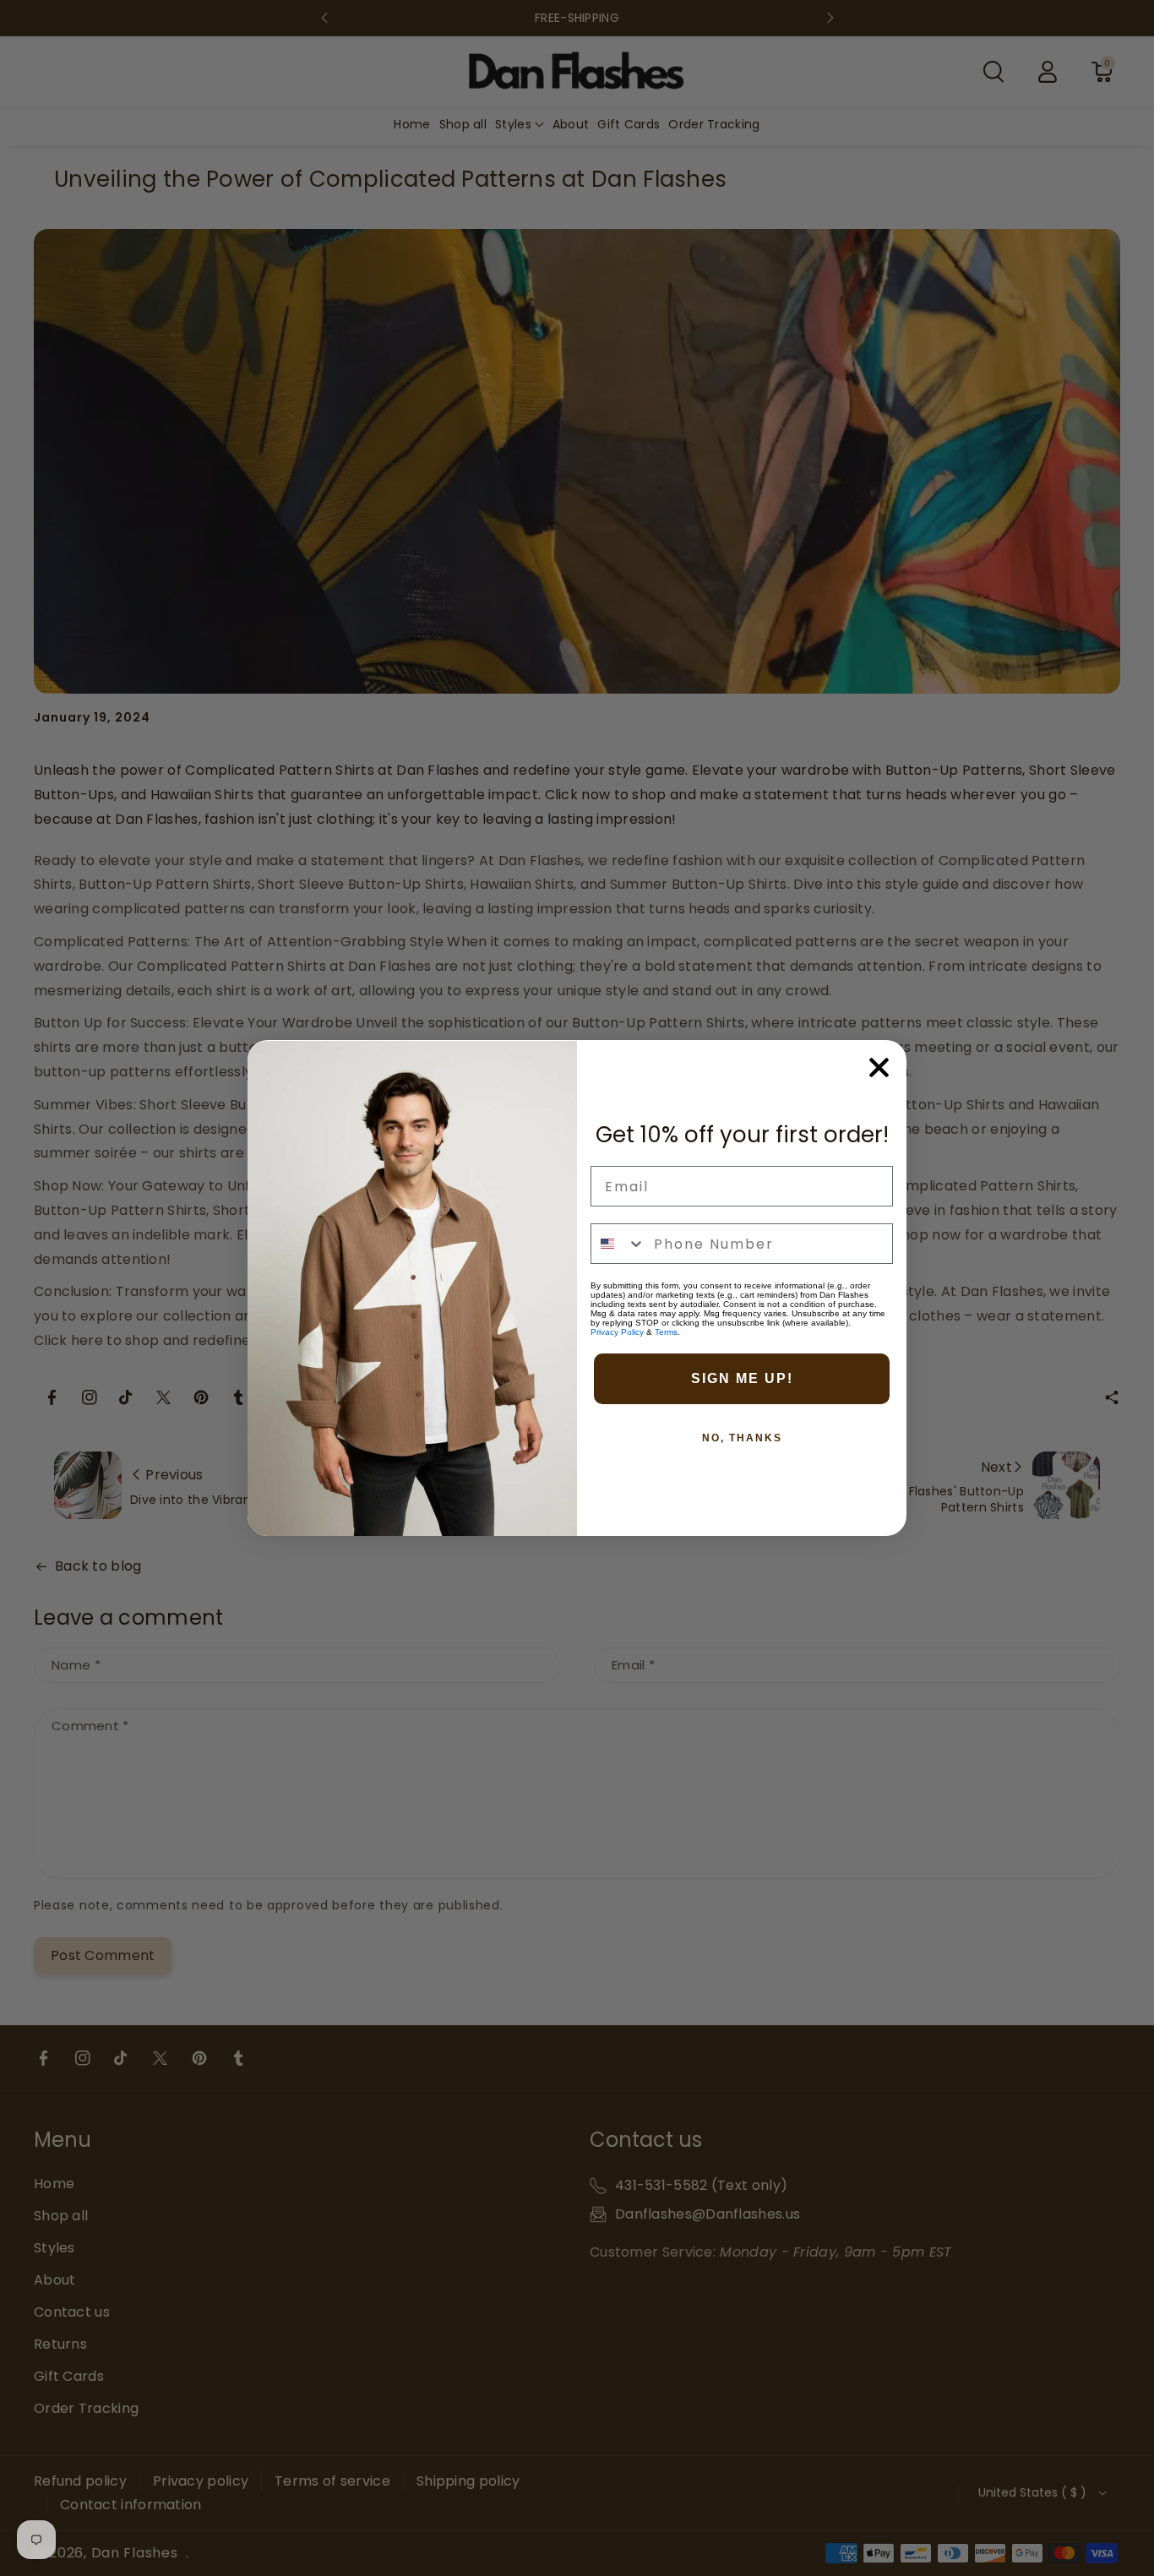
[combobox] (618, 1244)
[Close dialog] (879, 1067)
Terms (666, 1332)
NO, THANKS (742, 1438)
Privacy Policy (617, 1332)
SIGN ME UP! (742, 1378)
